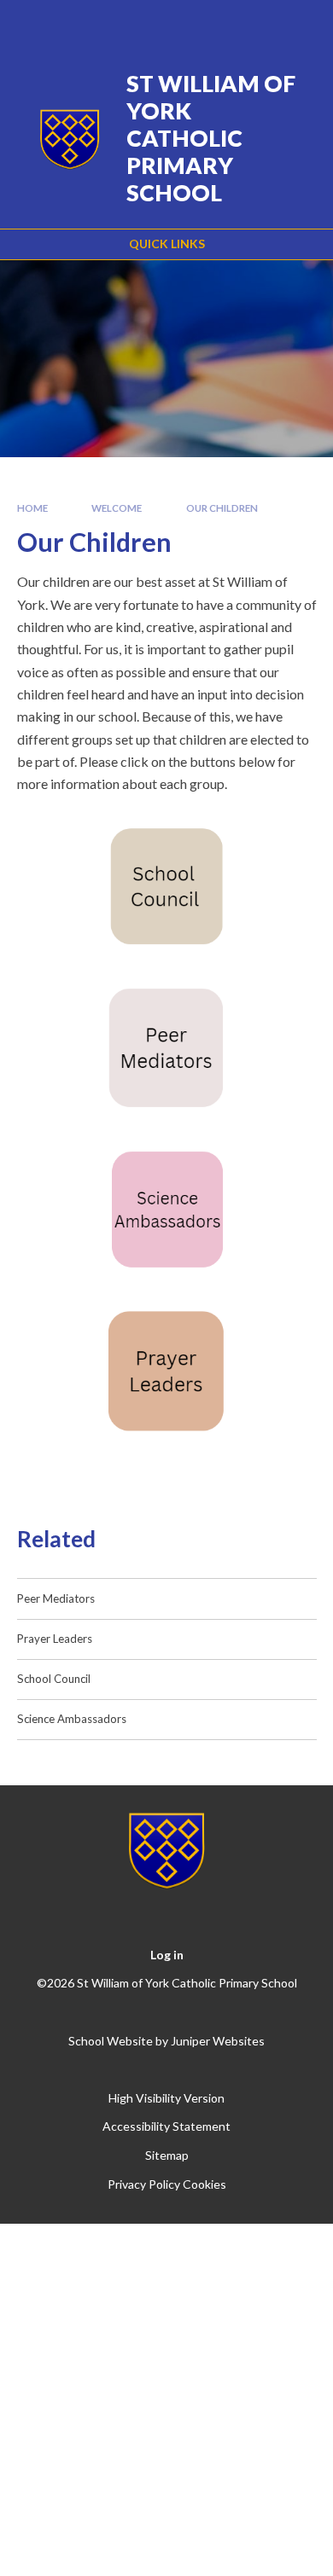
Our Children (222, 508)
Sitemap (167, 2155)
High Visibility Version (166, 2098)
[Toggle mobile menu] (298, 24)
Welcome (117, 508)
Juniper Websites (218, 2041)
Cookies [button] (204, 2184)
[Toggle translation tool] (211, 24)
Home (32, 508)
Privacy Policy (144, 2184)
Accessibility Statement (166, 2126)
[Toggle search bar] (254, 24)
